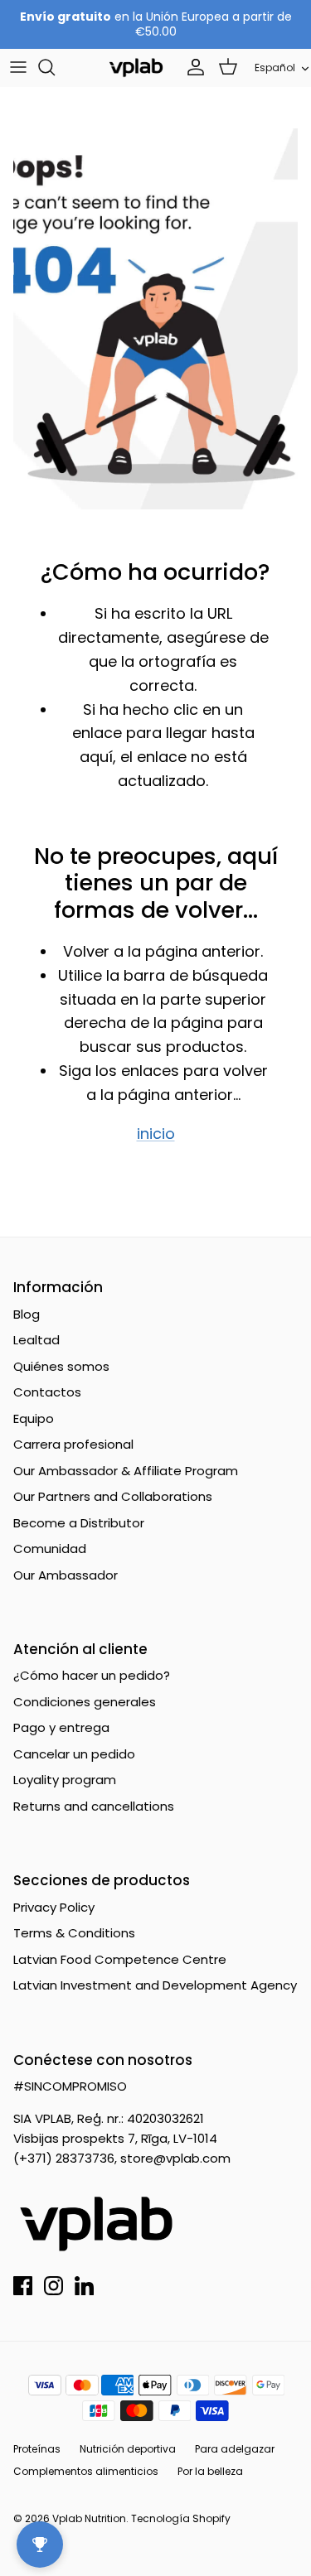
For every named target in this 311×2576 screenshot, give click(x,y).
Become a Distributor (79, 1523)
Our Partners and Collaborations (113, 1496)
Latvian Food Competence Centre (120, 1959)
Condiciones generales (85, 1702)
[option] (155, 319)
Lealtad (36, 1340)
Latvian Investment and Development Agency (155, 1985)
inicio (156, 1134)
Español (275, 68)
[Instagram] (53, 2286)
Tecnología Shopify (181, 2518)
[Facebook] (23, 2286)
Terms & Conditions (74, 1933)
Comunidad (50, 1548)
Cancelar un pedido (74, 1754)
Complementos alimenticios (86, 2471)
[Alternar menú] (18, 67)
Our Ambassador (66, 1575)
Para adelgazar (235, 2449)
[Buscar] (55, 67)
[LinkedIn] (84, 2286)
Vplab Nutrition (89, 2518)
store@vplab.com (175, 2158)
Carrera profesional (73, 1444)
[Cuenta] (192, 67)
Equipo (34, 1418)
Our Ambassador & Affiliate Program (126, 1471)
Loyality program (65, 1780)
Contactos (47, 1392)
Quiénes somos (61, 1366)
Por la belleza (210, 2471)
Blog (27, 1314)
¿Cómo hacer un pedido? (92, 1675)
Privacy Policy (54, 1907)
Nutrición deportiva (128, 2449)
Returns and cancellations (94, 1806)
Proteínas (37, 2449)
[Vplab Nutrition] (136, 68)
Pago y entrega (61, 1727)
